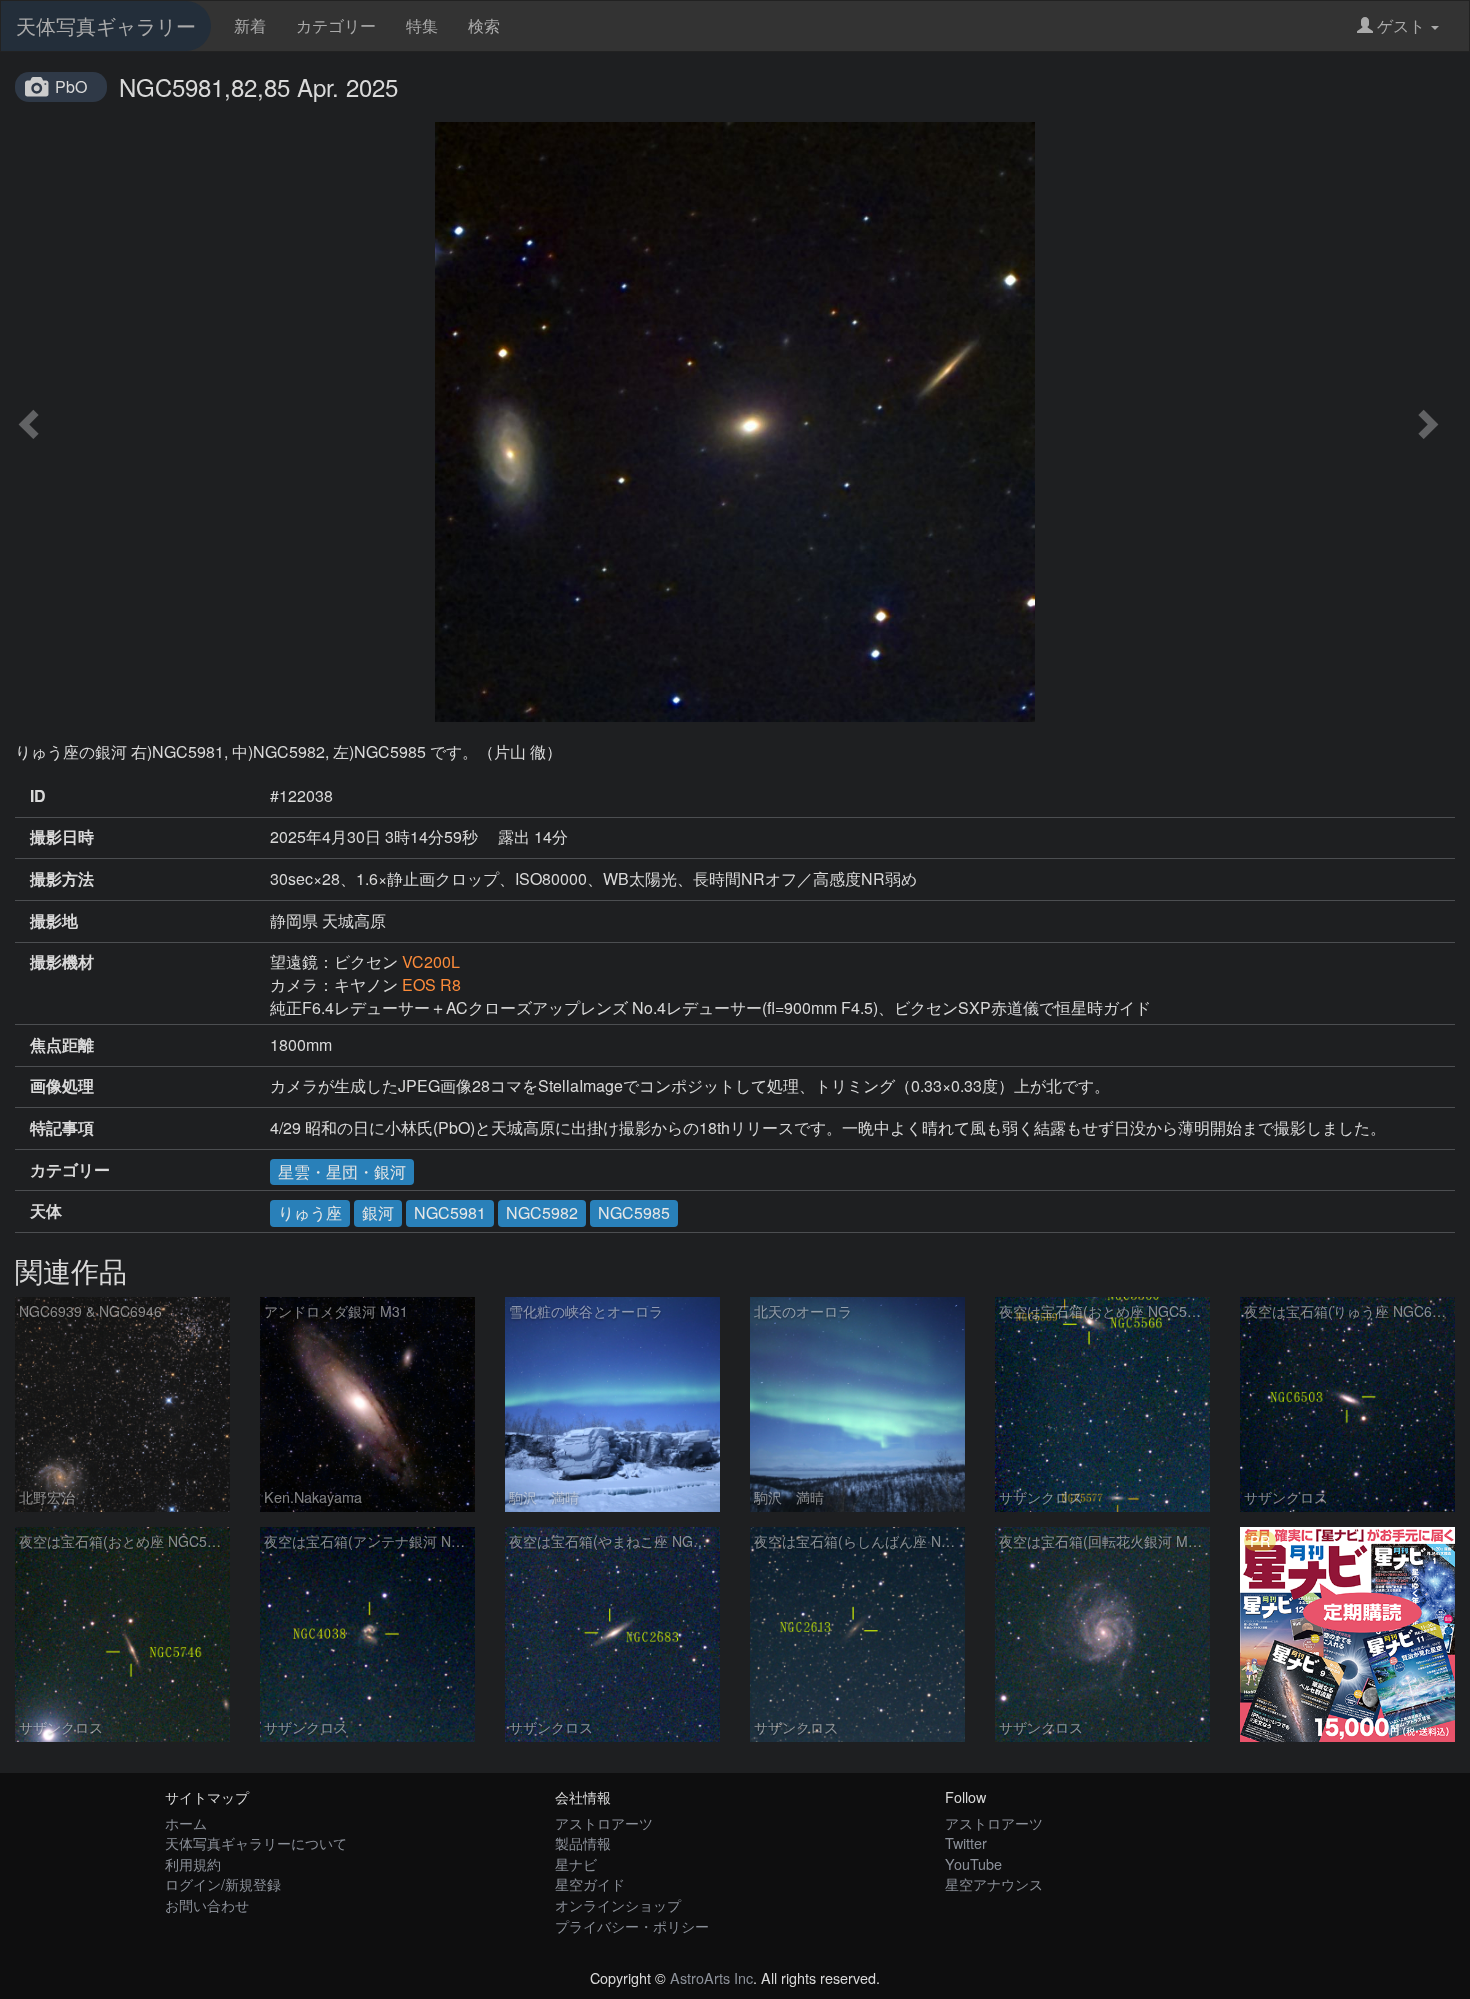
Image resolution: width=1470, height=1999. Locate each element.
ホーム (186, 1822)
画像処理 (62, 1086)
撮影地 (54, 921)
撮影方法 (62, 879)
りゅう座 (310, 1212)
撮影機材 (62, 962)
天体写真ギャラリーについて (256, 1842)
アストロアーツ (604, 1822)
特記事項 (62, 1128)
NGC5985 (634, 1212)
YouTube (973, 1863)
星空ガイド (590, 1883)
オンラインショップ (618, 1904)
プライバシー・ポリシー (632, 1925)
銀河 (378, 1212)
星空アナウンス (994, 1883)
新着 (250, 25)
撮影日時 (62, 837)
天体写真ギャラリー (106, 25)
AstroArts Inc (711, 1977)
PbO (71, 86)
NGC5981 (450, 1212)
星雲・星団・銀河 (342, 1171)
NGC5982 (542, 1212)
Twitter (966, 1842)
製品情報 (583, 1842)
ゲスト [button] (1401, 25)
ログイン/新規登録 (223, 1883)
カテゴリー (336, 25)
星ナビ (576, 1863)
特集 (422, 25)
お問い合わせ (207, 1904)
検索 (484, 25)
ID (38, 796)
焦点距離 (62, 1045)
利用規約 (193, 1863)
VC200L (431, 961)
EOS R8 (431, 984)
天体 (46, 1211)
